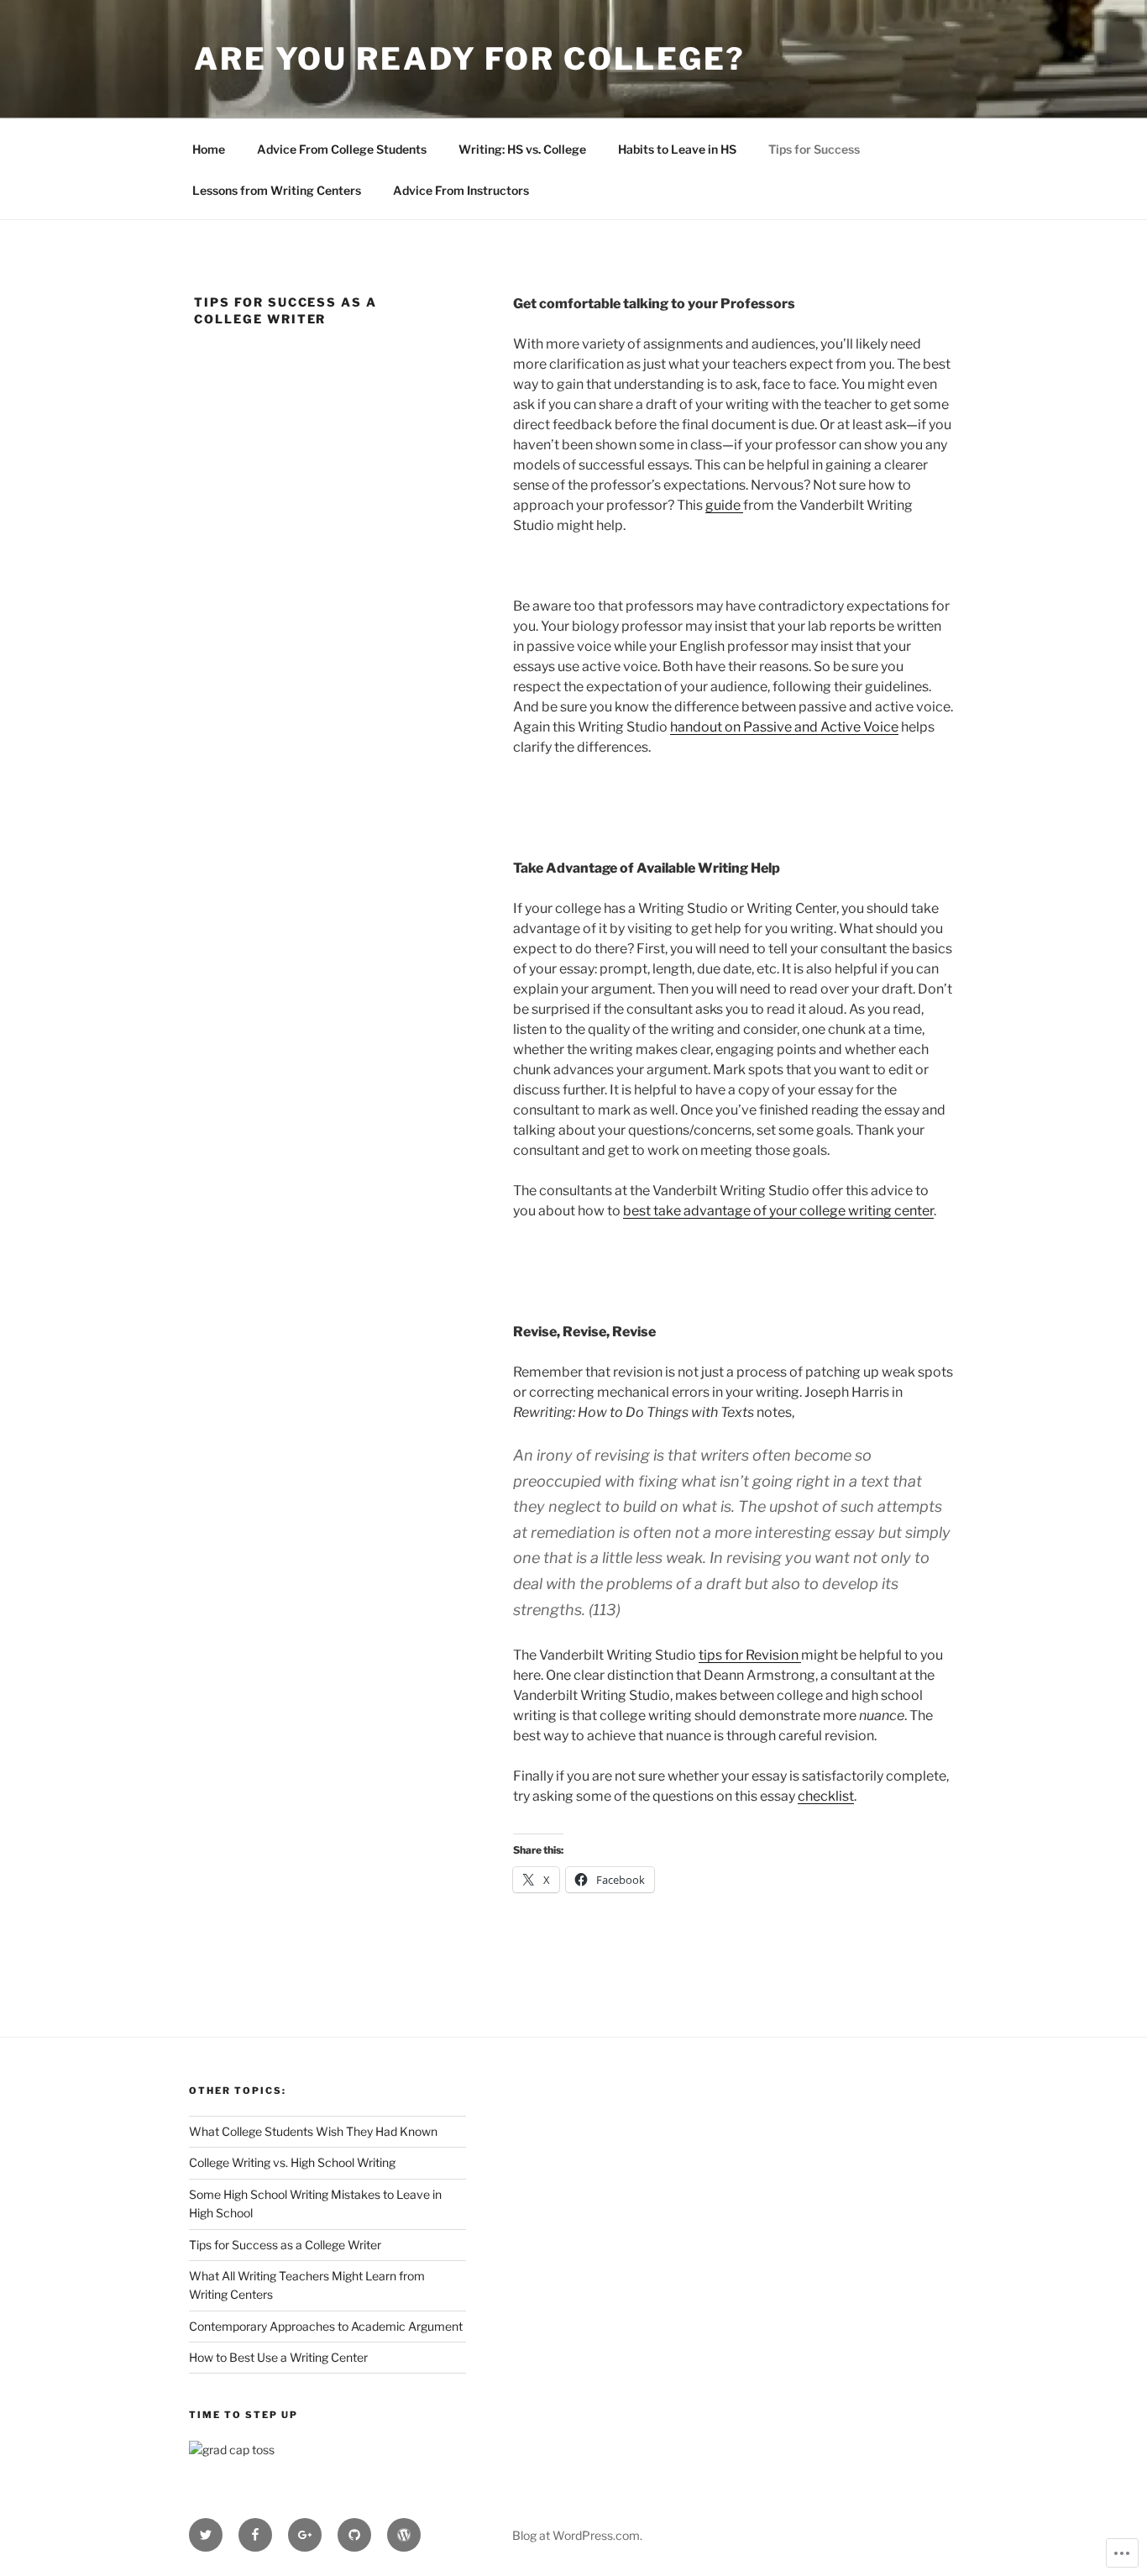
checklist (826, 1796)
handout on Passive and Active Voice (784, 727)
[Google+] (305, 2535)
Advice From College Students (342, 149)
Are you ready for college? (470, 59)
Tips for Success (814, 149)
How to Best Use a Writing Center (278, 2357)
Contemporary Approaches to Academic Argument (326, 2326)
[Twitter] (206, 2535)
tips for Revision (750, 1655)
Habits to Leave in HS (677, 149)
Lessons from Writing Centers (277, 190)
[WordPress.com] (404, 2535)
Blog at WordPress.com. (577, 2535)
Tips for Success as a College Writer (285, 2245)
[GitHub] (354, 2535)
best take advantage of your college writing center (778, 1211)
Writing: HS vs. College (522, 149)
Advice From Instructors (461, 190)
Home (209, 149)
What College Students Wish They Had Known (313, 2131)
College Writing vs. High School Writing (292, 2162)
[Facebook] (255, 2535)
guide (724, 505)
